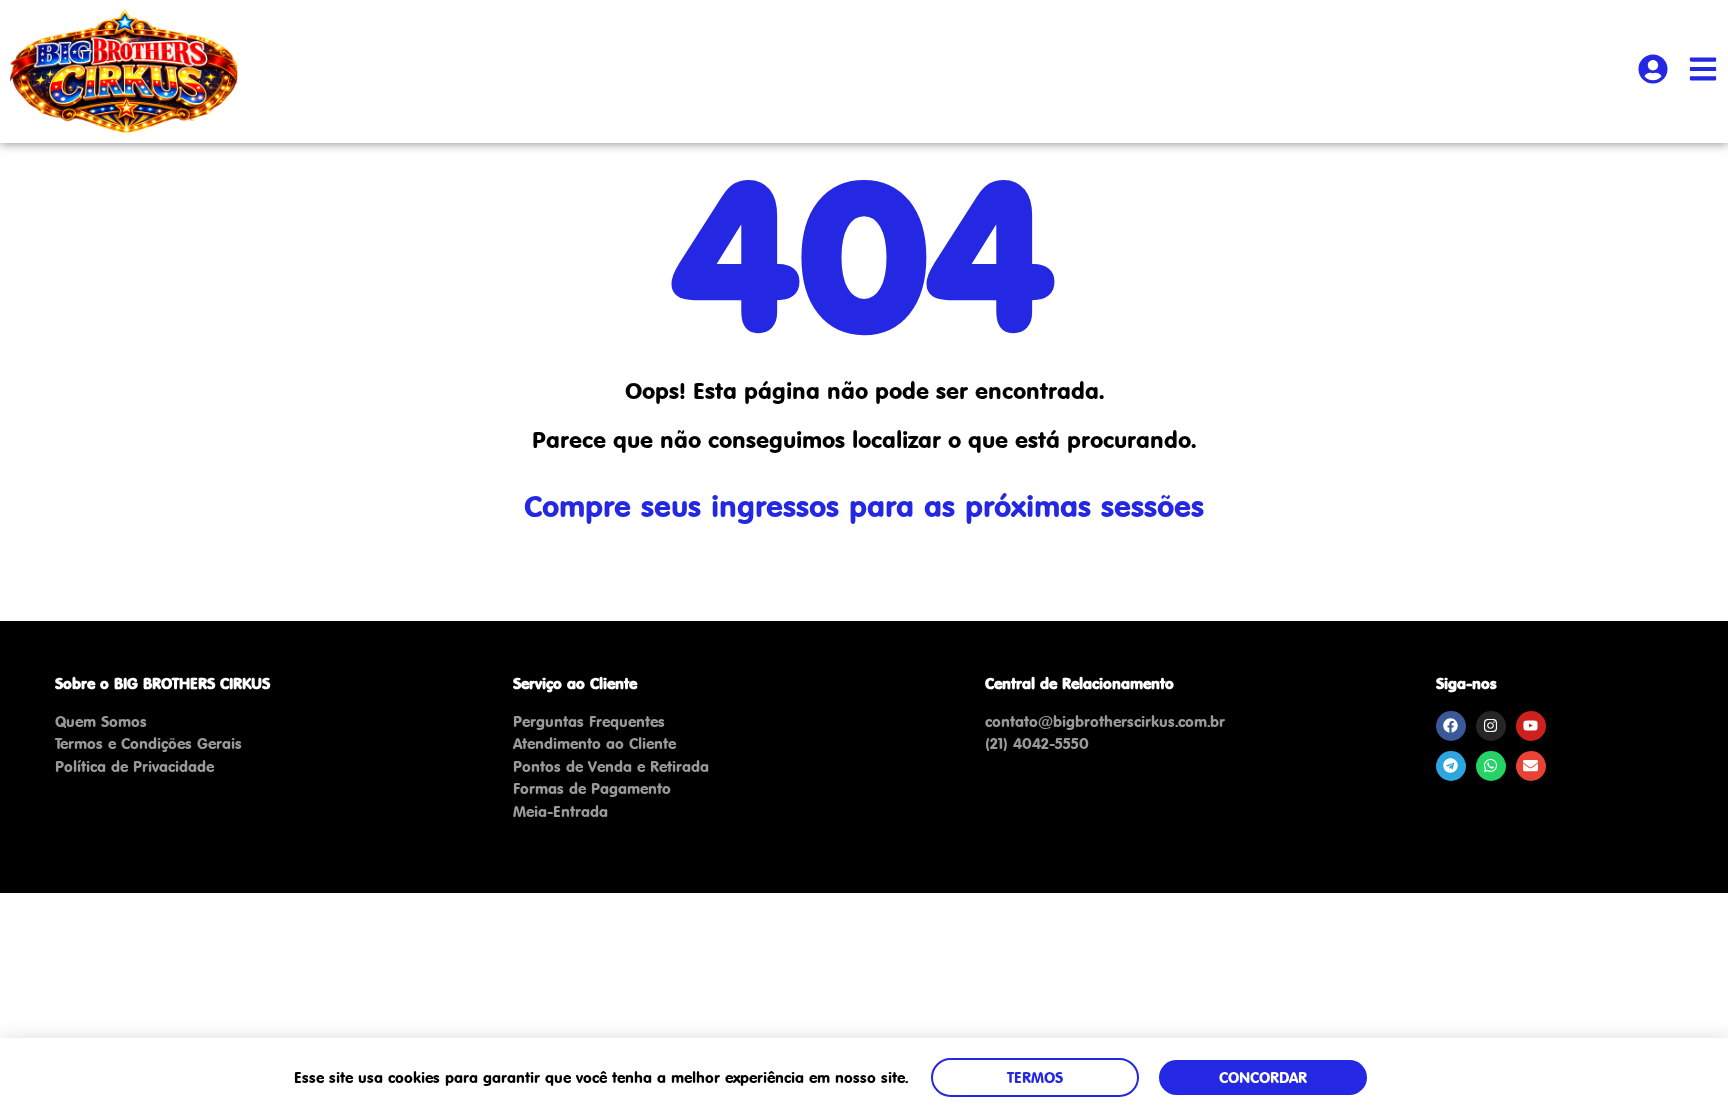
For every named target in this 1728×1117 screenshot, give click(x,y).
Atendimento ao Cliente (594, 743)
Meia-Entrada (560, 811)
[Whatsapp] (1491, 766)
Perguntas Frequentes (589, 721)
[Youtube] (1531, 726)
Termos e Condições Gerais (148, 743)
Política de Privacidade (134, 766)
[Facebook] (1451, 726)
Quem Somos (101, 721)
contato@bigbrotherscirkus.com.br (1105, 721)
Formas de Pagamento (592, 788)
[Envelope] (1531, 766)
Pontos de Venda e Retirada (611, 766)
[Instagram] (1491, 726)
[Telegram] (1451, 766)
